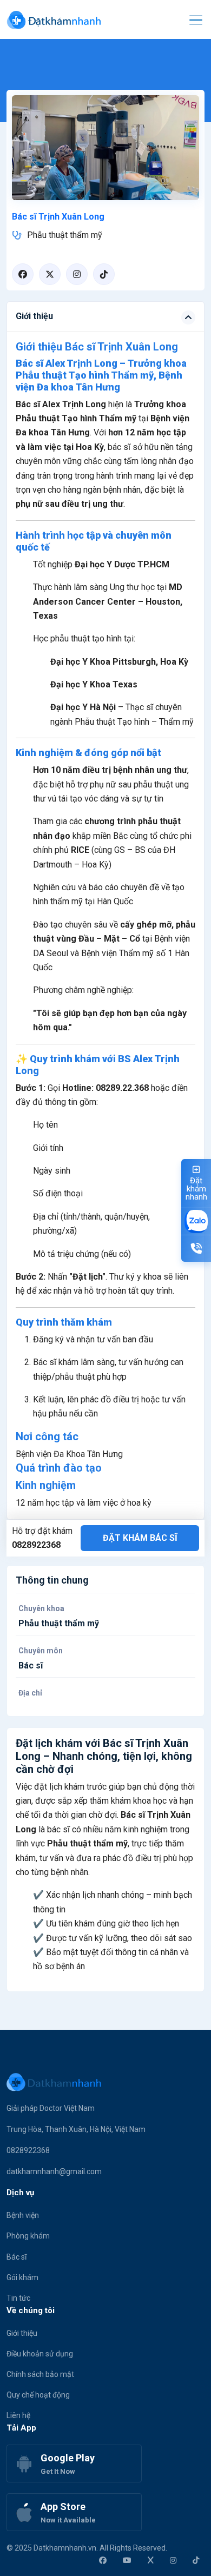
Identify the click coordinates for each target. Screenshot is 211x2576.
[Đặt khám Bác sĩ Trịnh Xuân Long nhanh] (105, 147)
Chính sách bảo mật (40, 2374)
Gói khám (22, 2277)
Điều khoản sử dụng (40, 2354)
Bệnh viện (23, 2215)
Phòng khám (28, 2236)
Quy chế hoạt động (38, 2395)
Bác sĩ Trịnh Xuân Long (58, 217)
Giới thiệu (22, 2333)
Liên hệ (18, 2415)
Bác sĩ (17, 2257)
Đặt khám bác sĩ (140, 1538)
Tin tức (18, 2298)
